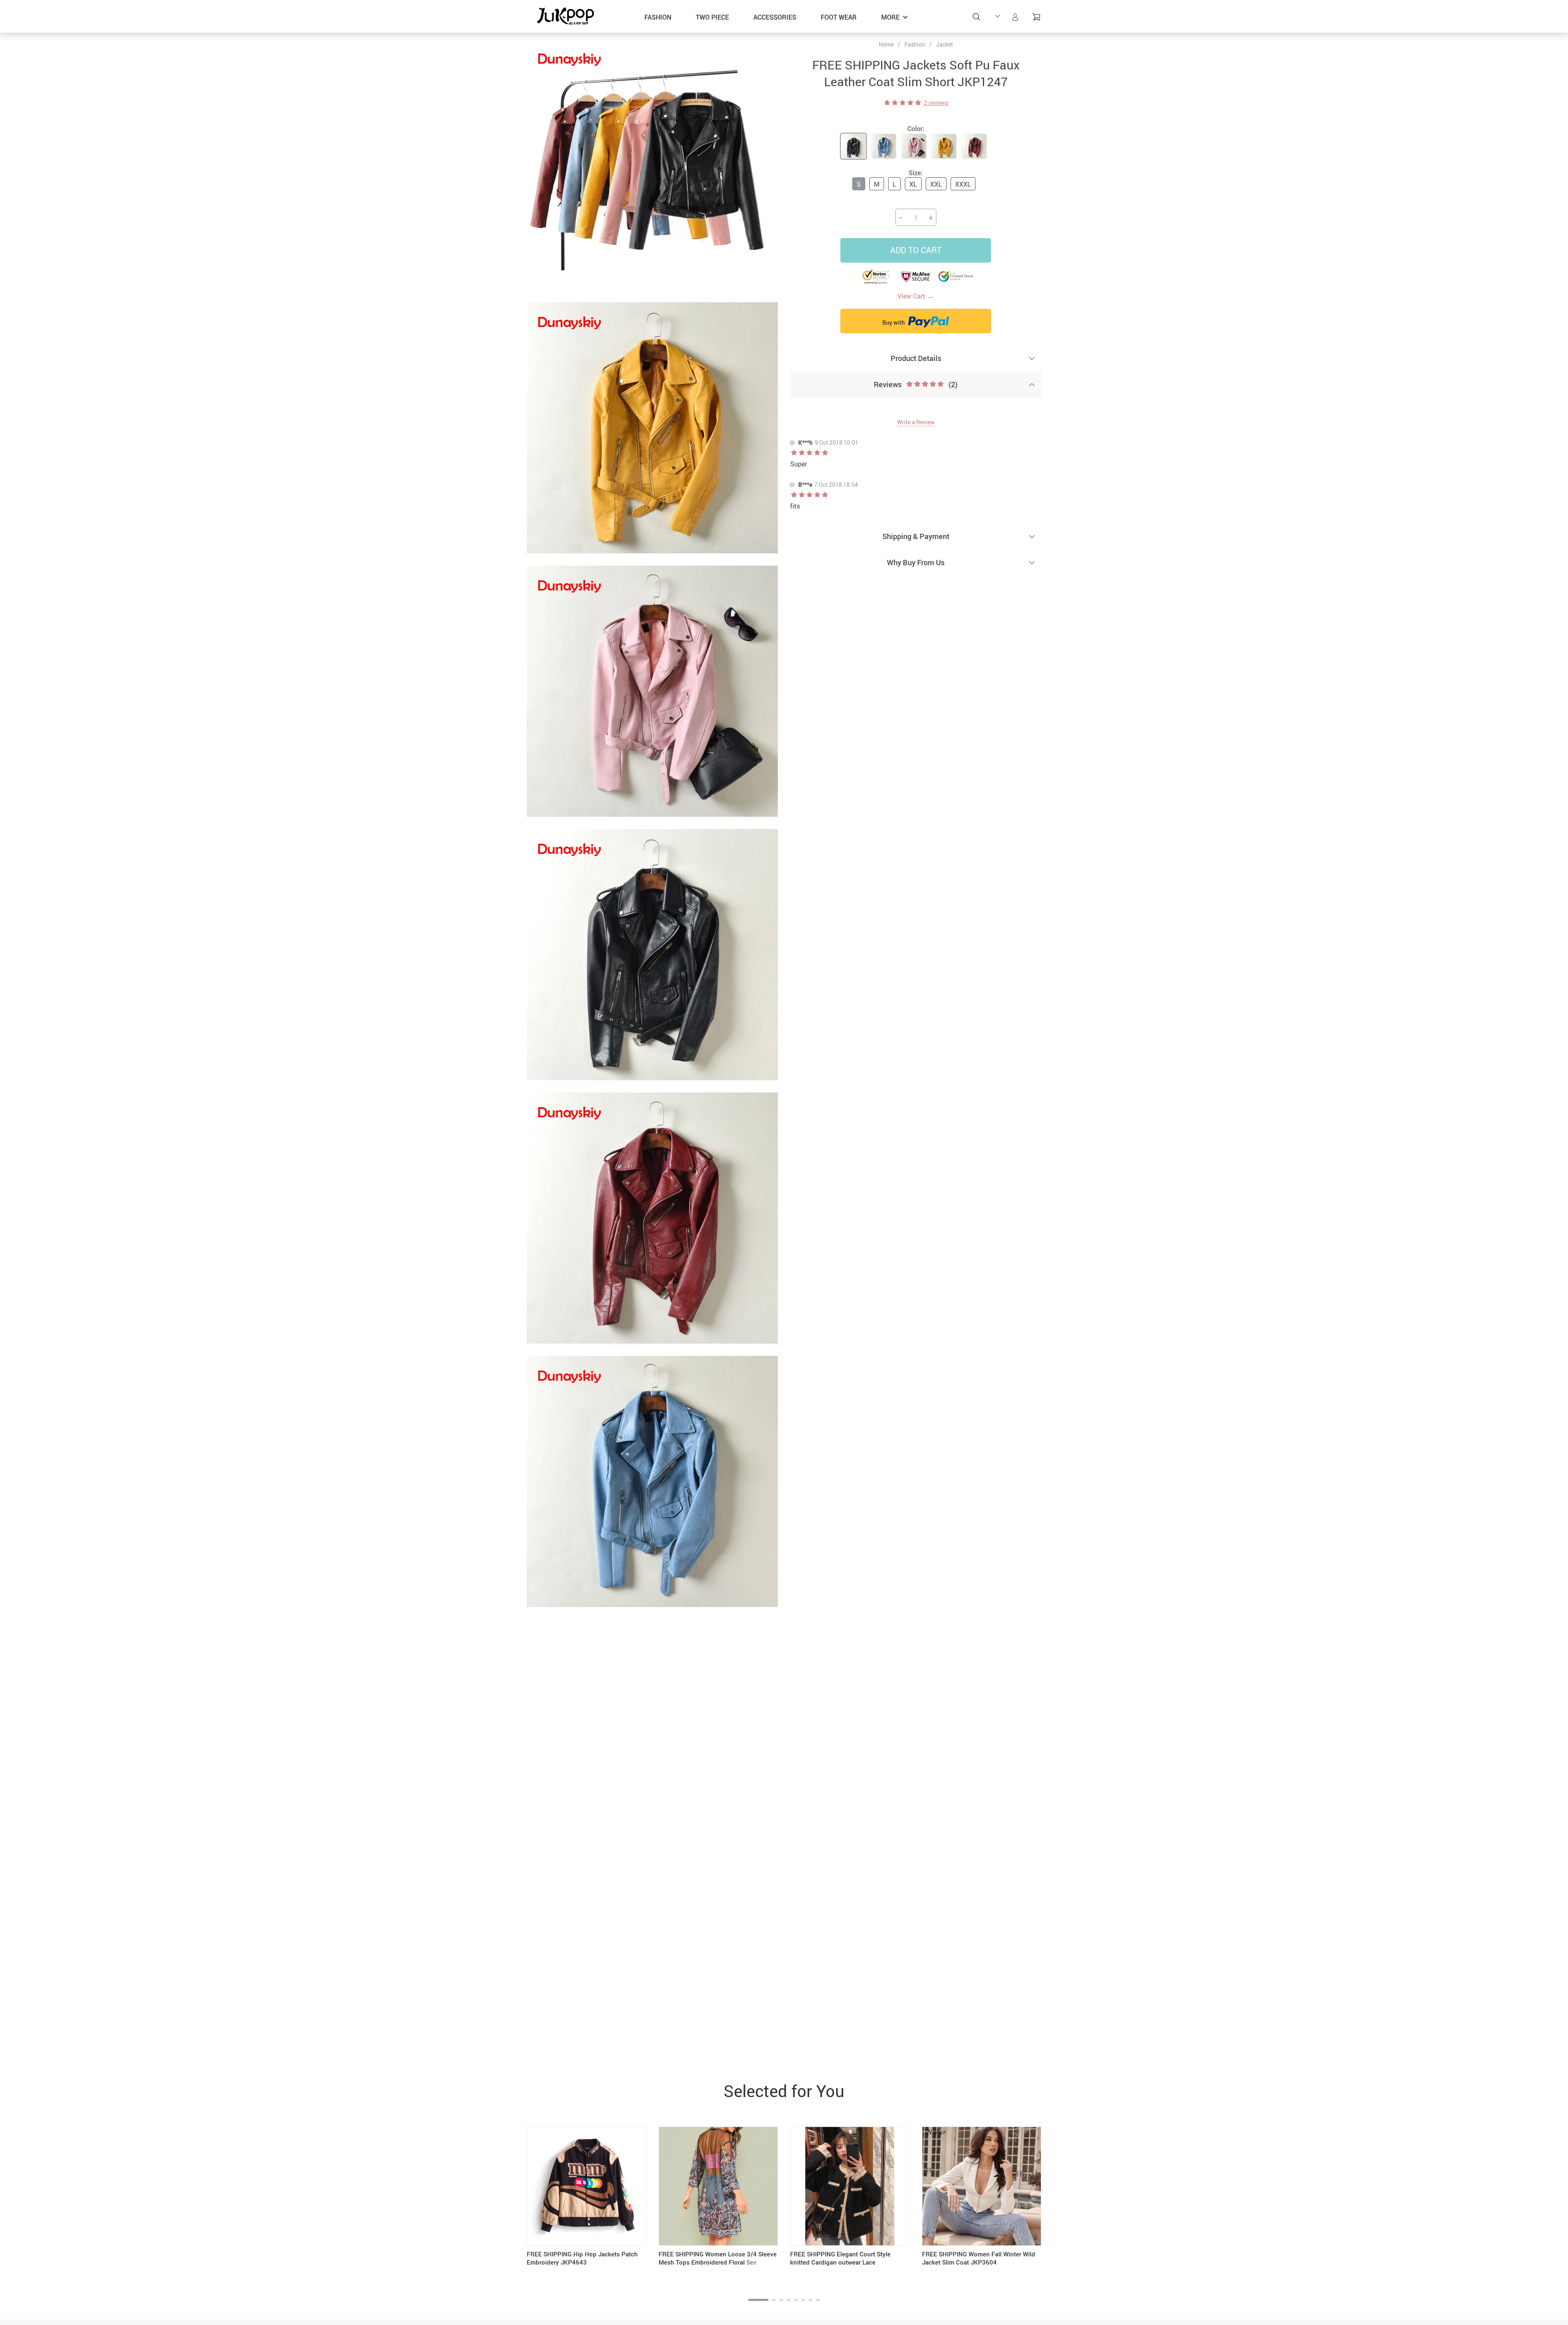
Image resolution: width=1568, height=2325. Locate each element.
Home (886, 45)
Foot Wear (839, 17)
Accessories (775, 17)
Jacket (944, 44)
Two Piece (712, 17)
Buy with (894, 322)
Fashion (658, 17)
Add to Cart (916, 250)
